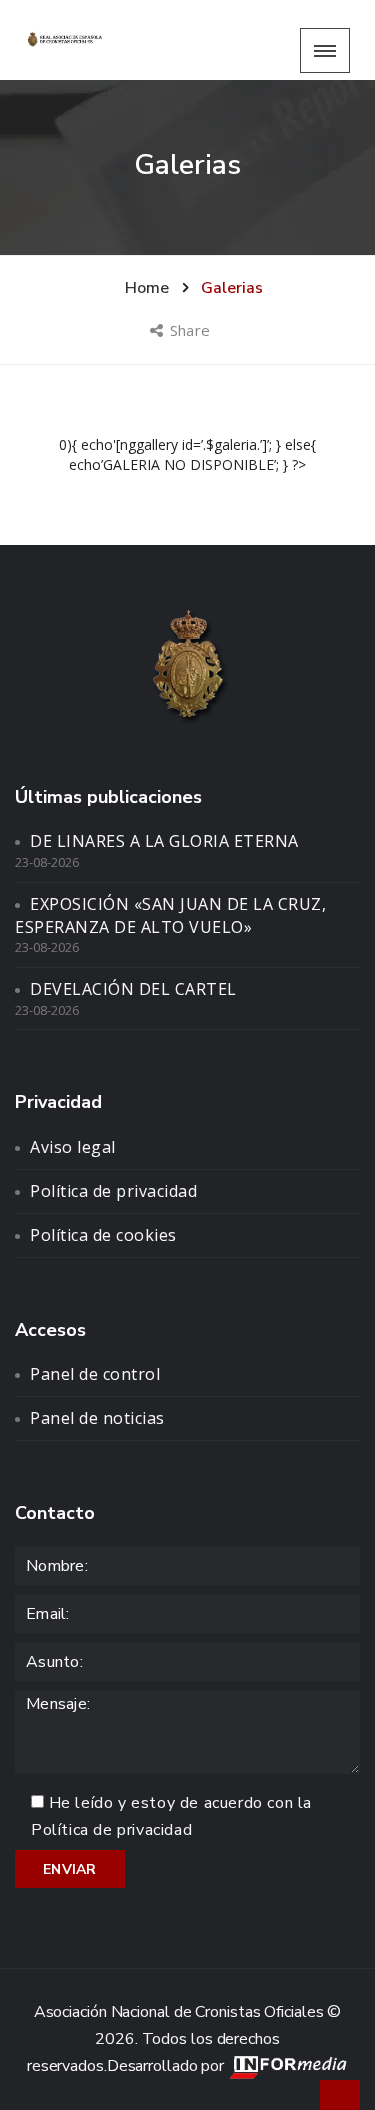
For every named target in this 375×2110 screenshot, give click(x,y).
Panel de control (95, 1374)
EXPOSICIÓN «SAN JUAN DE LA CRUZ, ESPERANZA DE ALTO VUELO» (170, 915)
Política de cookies (103, 1235)
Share (191, 330)
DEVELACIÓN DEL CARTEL (133, 989)
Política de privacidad (113, 1191)
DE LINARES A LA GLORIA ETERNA (164, 841)
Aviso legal (73, 1147)
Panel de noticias (97, 1418)
